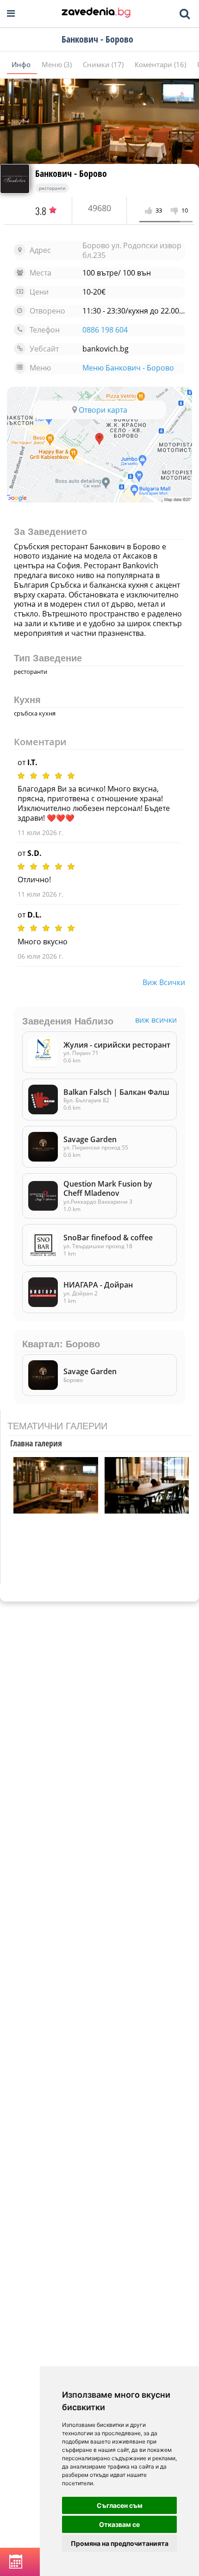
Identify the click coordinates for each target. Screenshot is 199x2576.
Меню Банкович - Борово (128, 368)
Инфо (22, 64)
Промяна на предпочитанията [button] (120, 2543)
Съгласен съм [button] (120, 2505)
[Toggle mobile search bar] (185, 14)
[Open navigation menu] (11, 14)
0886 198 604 (105, 330)
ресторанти (52, 188)
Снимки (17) (104, 64)
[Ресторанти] (96, 13)
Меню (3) (58, 64)
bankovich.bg (106, 349)
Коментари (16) (161, 64)
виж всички (164, 982)
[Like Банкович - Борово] (150, 211)
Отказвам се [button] (119, 2524)
